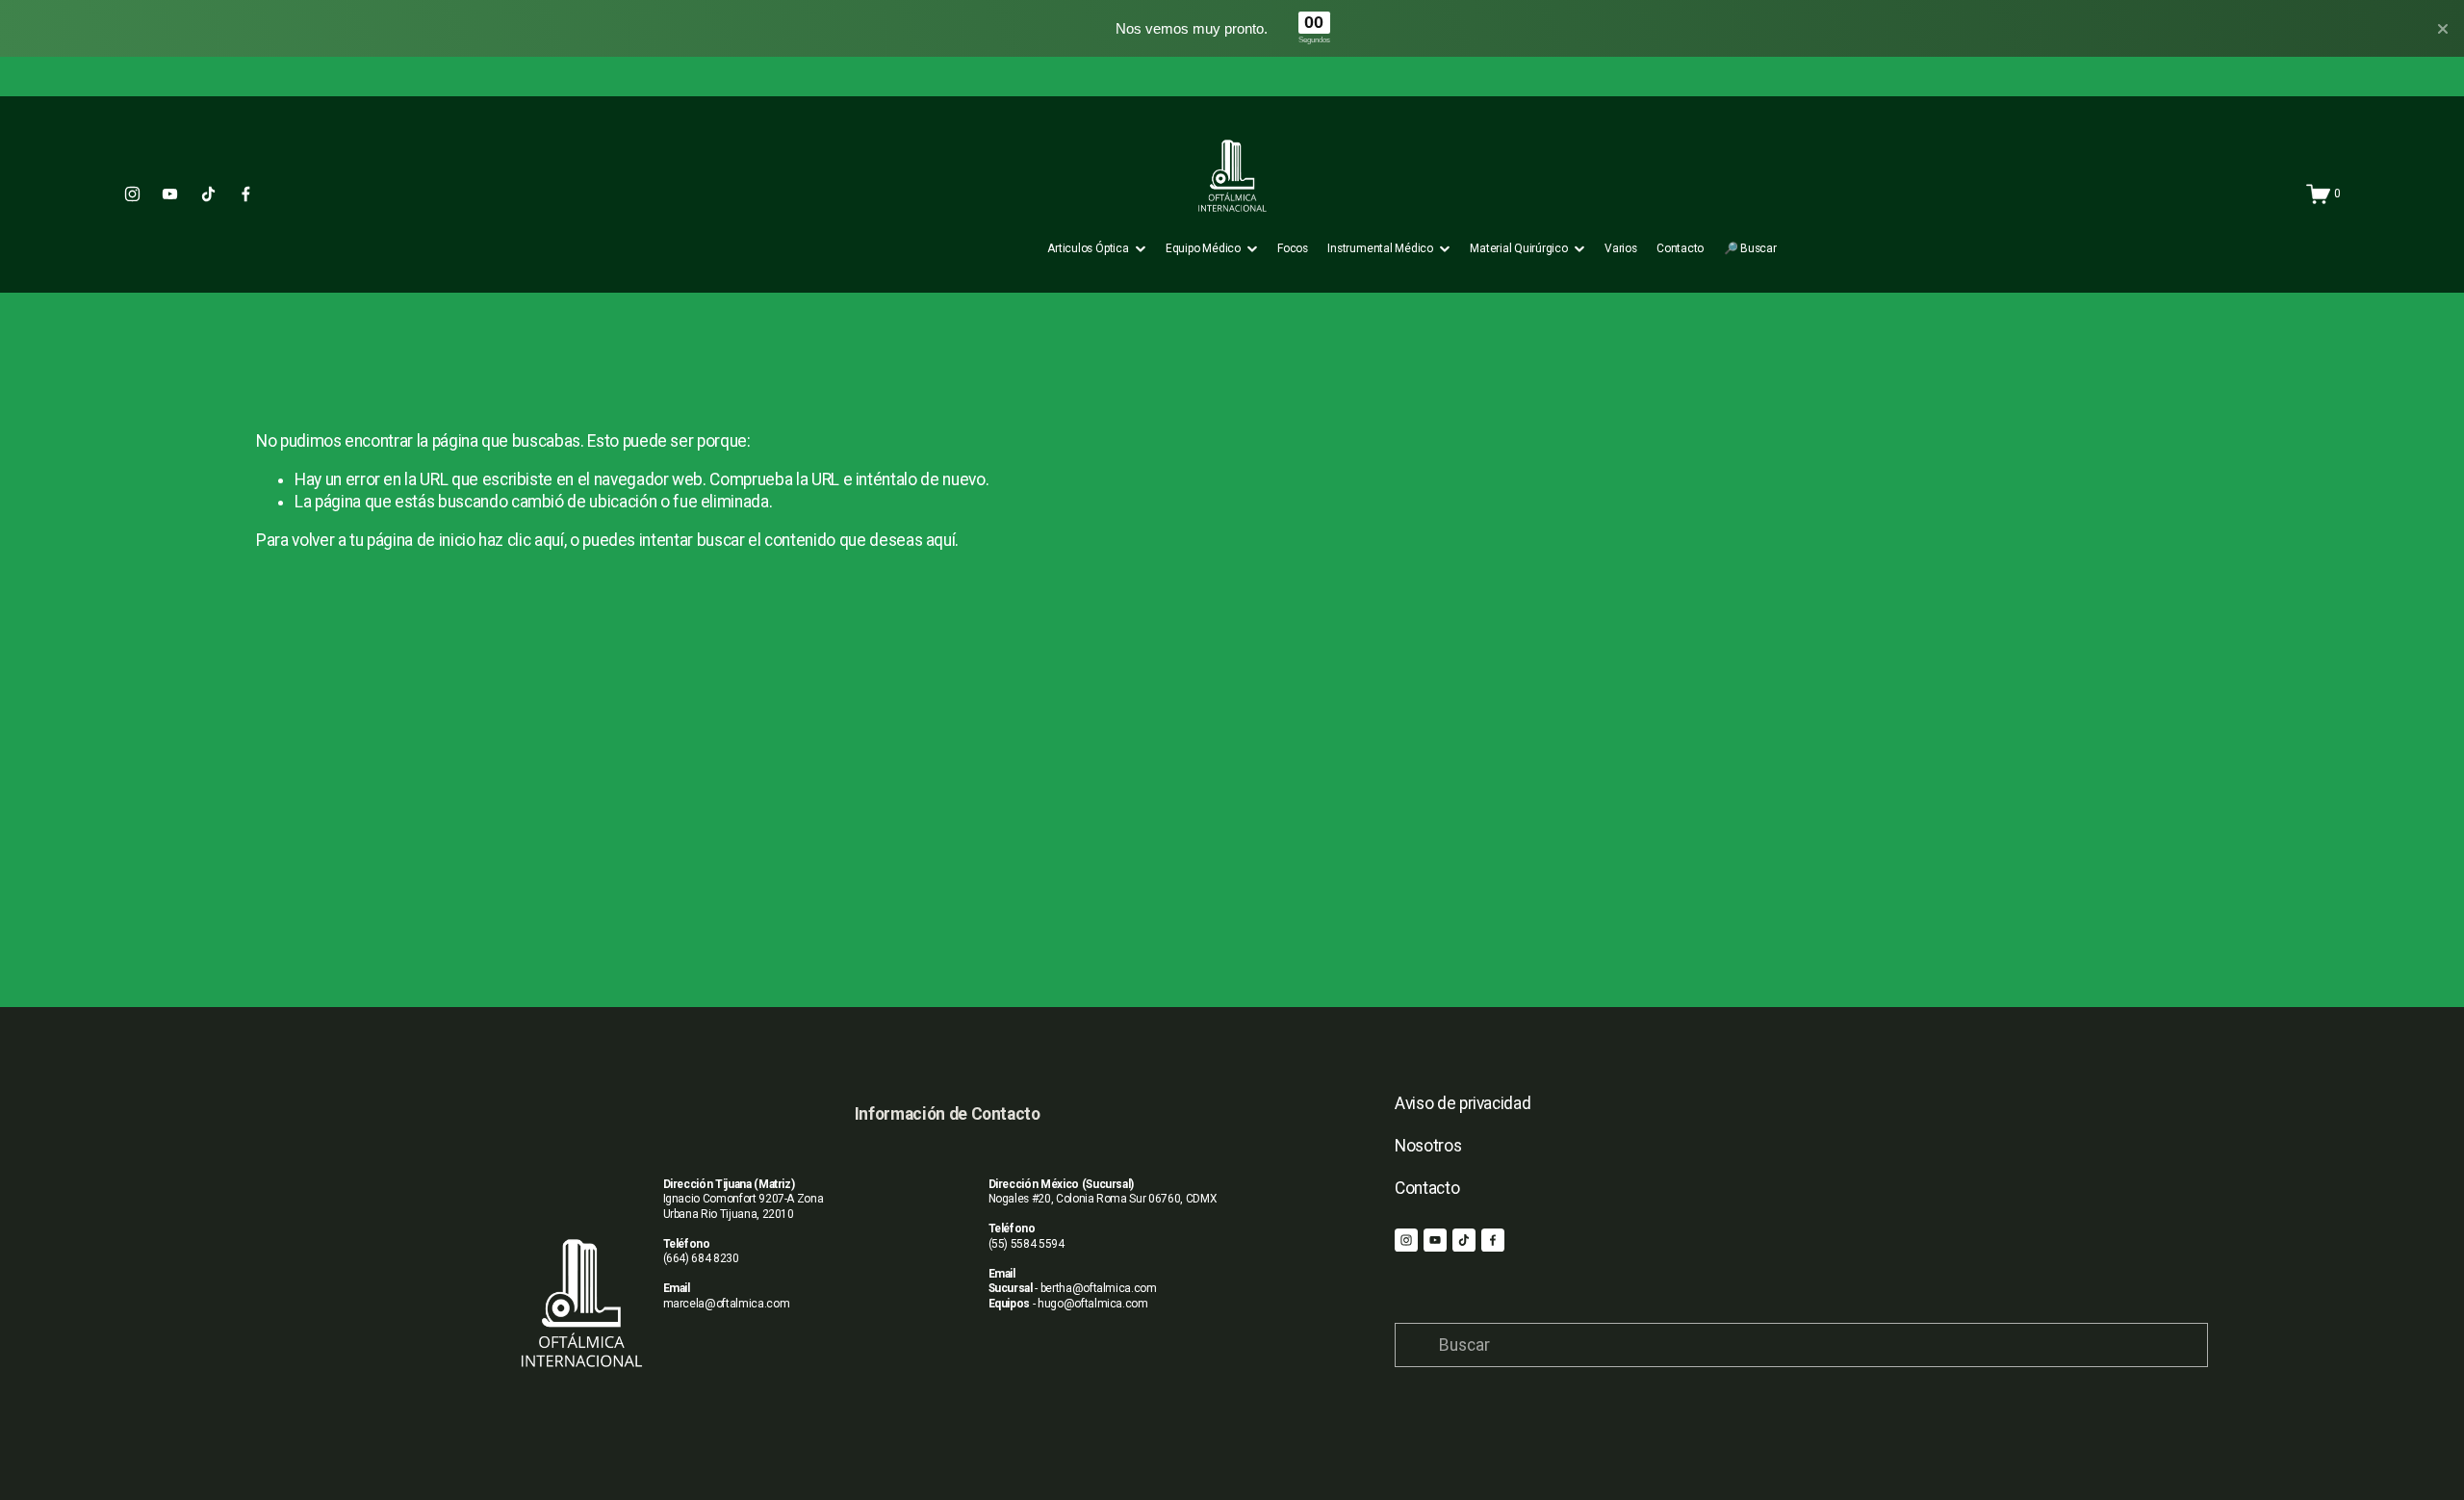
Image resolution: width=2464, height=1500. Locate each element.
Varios (1621, 248)
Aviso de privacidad (1463, 1103)
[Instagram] (132, 194)
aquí (941, 540)
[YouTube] (170, 194)
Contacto (1680, 248)
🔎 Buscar (1750, 248)
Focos (1293, 248)
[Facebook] (246, 194)
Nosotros (1428, 1146)
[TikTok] (208, 194)
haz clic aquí (521, 540)
